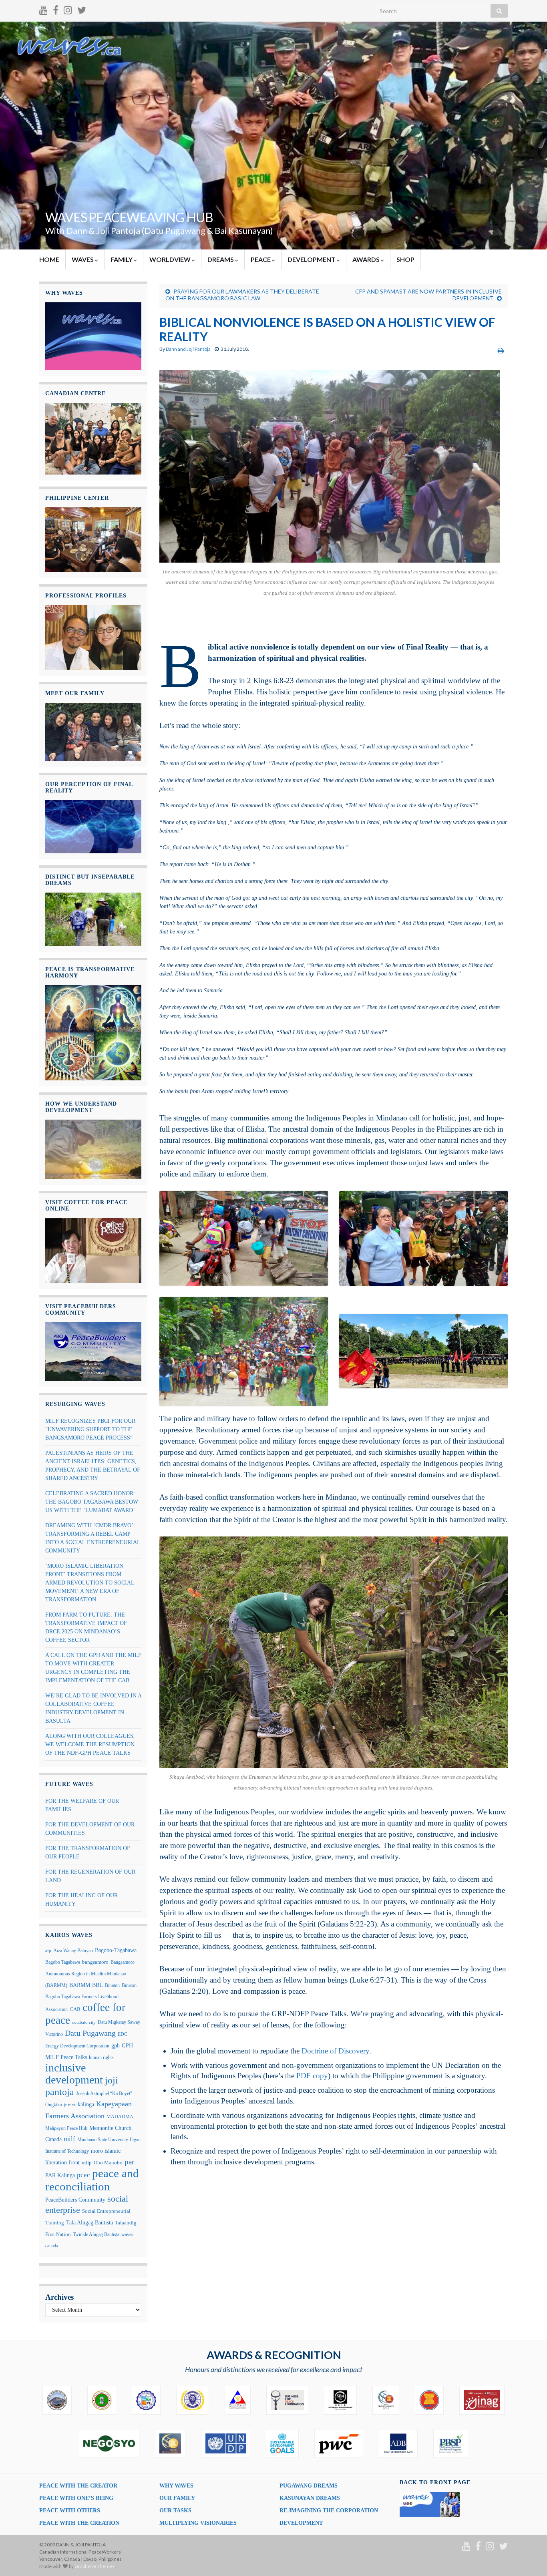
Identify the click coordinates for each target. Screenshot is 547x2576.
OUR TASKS (175, 2511)
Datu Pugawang (90, 2033)
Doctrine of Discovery (335, 2051)
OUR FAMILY (177, 2498)
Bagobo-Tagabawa (116, 1950)
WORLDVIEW (171, 259)
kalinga (86, 2104)
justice (70, 2105)
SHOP (405, 259)
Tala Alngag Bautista (89, 2223)
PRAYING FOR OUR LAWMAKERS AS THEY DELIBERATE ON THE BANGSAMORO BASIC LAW (242, 295)
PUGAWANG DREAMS (309, 2486)
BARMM (80, 1985)
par (129, 2162)
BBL (98, 1985)
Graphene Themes (95, 2566)
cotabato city (84, 2022)
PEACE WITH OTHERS (70, 2511)
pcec (83, 2175)
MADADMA (120, 2117)
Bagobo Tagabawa (63, 1962)
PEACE (261, 259)
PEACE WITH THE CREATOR (78, 2486)
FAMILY (122, 259)
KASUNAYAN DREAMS (310, 2498)
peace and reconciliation (92, 2180)
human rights (101, 2057)
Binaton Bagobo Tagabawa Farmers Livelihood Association (91, 1997)
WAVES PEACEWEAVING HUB (129, 217)
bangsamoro (95, 1962)
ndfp (87, 2163)
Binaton (112, 1985)
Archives (59, 2297)
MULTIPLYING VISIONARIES (198, 2523)
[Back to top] (529, 2558)
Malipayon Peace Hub (66, 2128)
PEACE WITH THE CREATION (79, 2523)
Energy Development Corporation (77, 2046)
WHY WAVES (176, 2486)
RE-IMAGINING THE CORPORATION (329, 2511)
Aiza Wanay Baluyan (73, 1951)
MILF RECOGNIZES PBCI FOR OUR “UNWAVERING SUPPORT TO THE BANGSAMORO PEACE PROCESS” (90, 1429)
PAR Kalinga (60, 2175)
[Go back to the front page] (273, 136)
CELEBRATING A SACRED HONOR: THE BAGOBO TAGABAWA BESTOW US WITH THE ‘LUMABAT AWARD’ (92, 1502)
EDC (123, 2034)
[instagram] (68, 9)
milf (69, 2139)
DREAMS (221, 259)
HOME (49, 259)
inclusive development (74, 2074)
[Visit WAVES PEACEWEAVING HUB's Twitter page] (82, 9)
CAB (75, 2009)
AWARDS (367, 259)
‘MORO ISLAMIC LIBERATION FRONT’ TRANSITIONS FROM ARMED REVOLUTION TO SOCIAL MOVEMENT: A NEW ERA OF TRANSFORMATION (90, 1583)
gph (116, 2046)
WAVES (83, 259)
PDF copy (312, 2076)
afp (48, 1951)
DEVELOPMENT (312, 259)
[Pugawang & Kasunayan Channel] (43, 9)
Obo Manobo (108, 2163)
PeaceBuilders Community (75, 2200)
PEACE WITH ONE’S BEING (76, 2498)
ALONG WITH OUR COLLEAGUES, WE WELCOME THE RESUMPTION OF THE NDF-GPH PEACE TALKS (90, 1744)
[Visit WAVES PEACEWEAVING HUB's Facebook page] (56, 9)
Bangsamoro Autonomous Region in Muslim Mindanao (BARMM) (90, 1974)
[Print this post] (501, 350)
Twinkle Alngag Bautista (96, 2234)
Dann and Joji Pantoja (188, 349)
